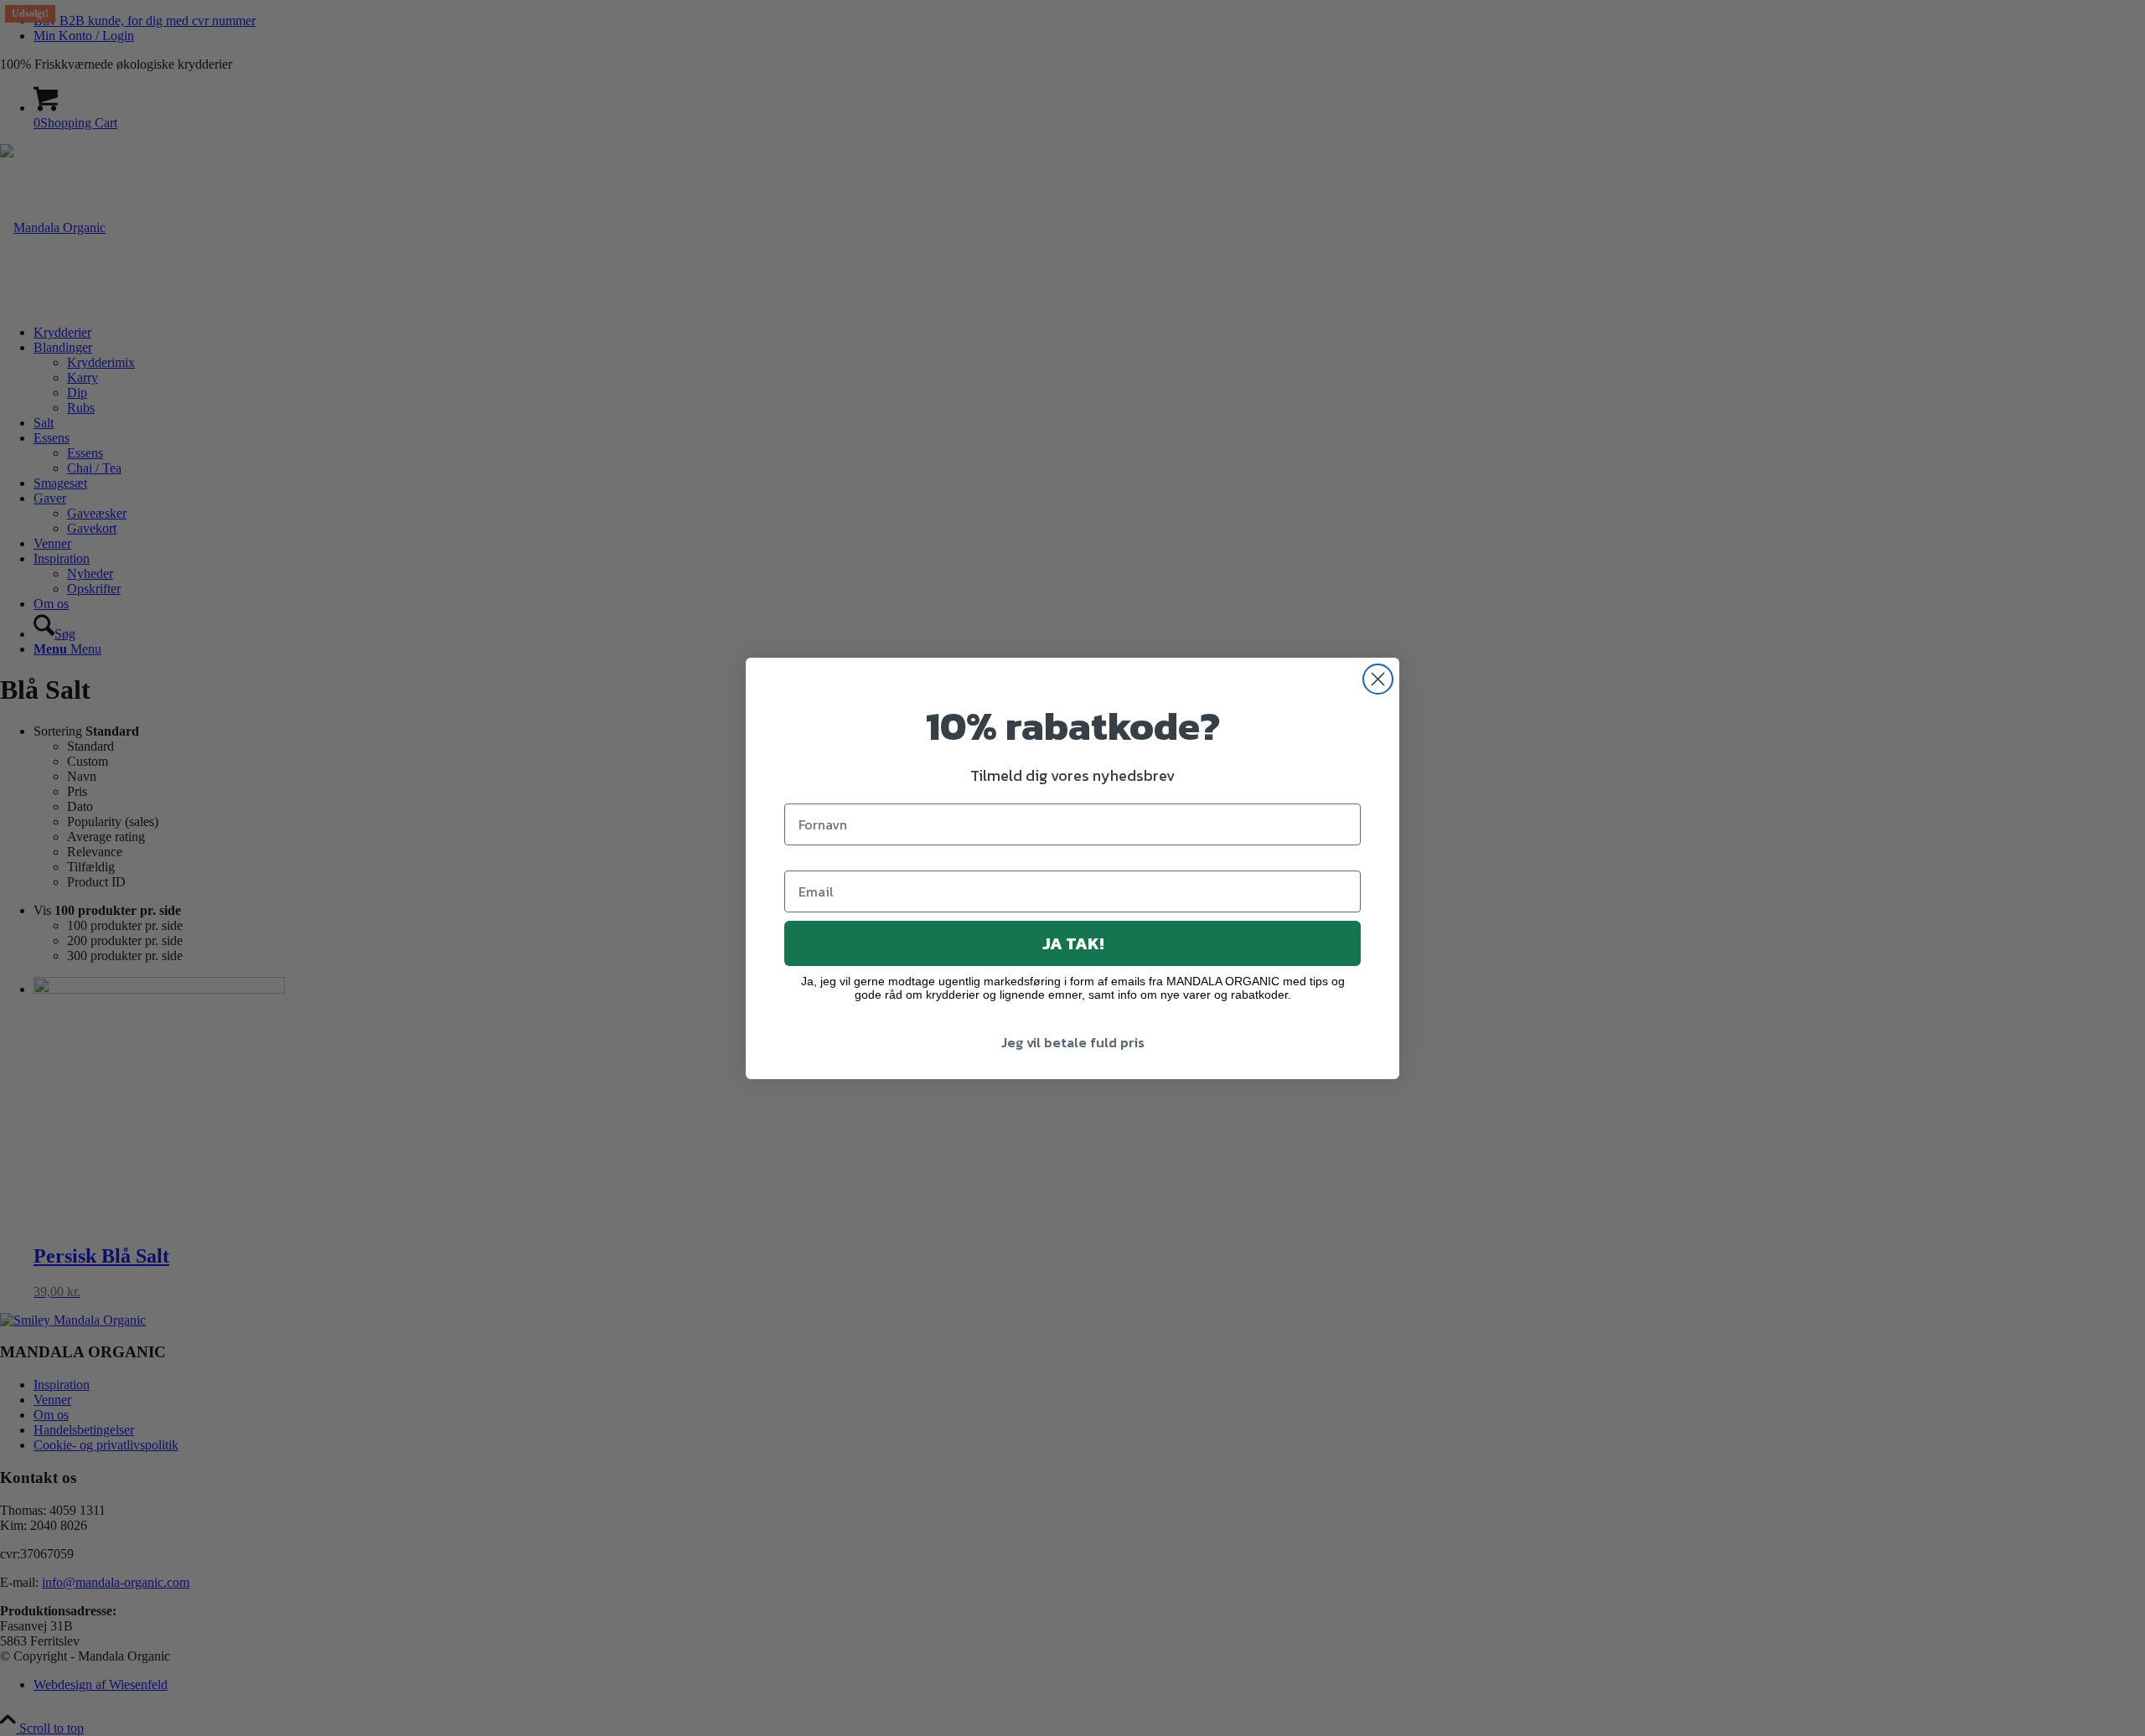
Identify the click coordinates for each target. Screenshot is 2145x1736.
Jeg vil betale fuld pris (1073, 1042)
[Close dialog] (1378, 679)
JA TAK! (1073, 943)
